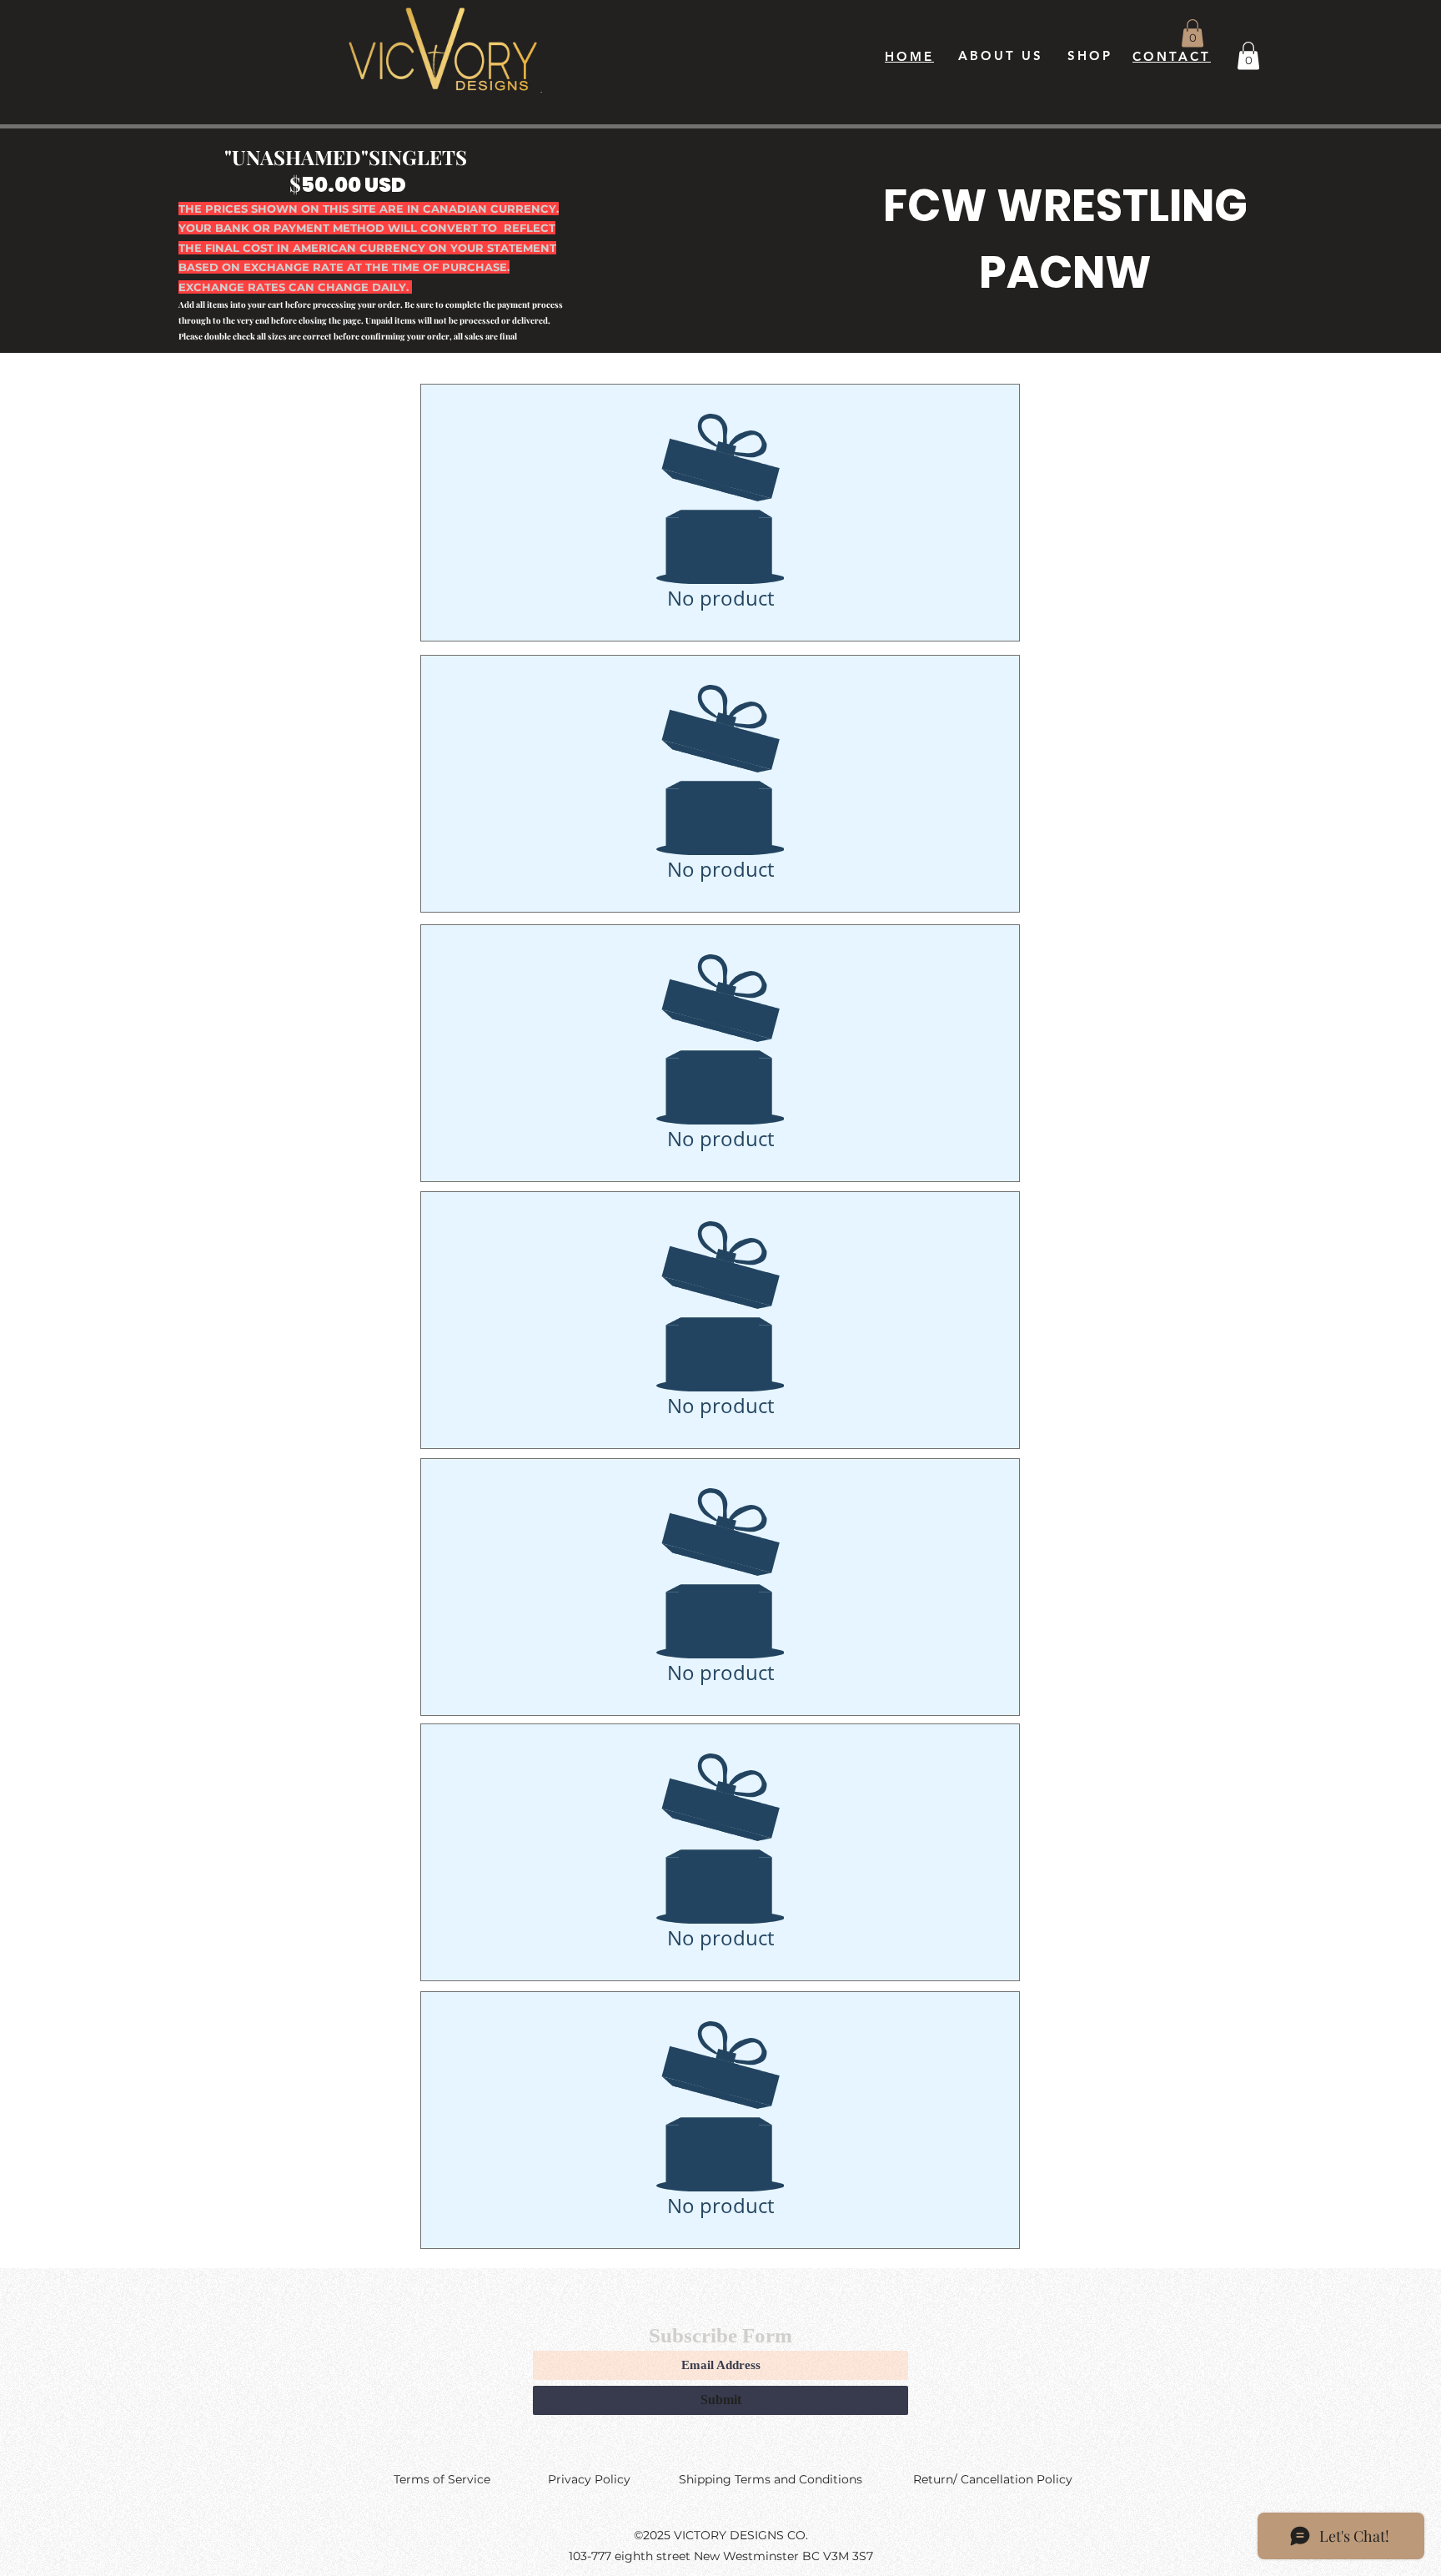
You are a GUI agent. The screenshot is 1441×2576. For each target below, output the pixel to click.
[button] (1192, 33)
